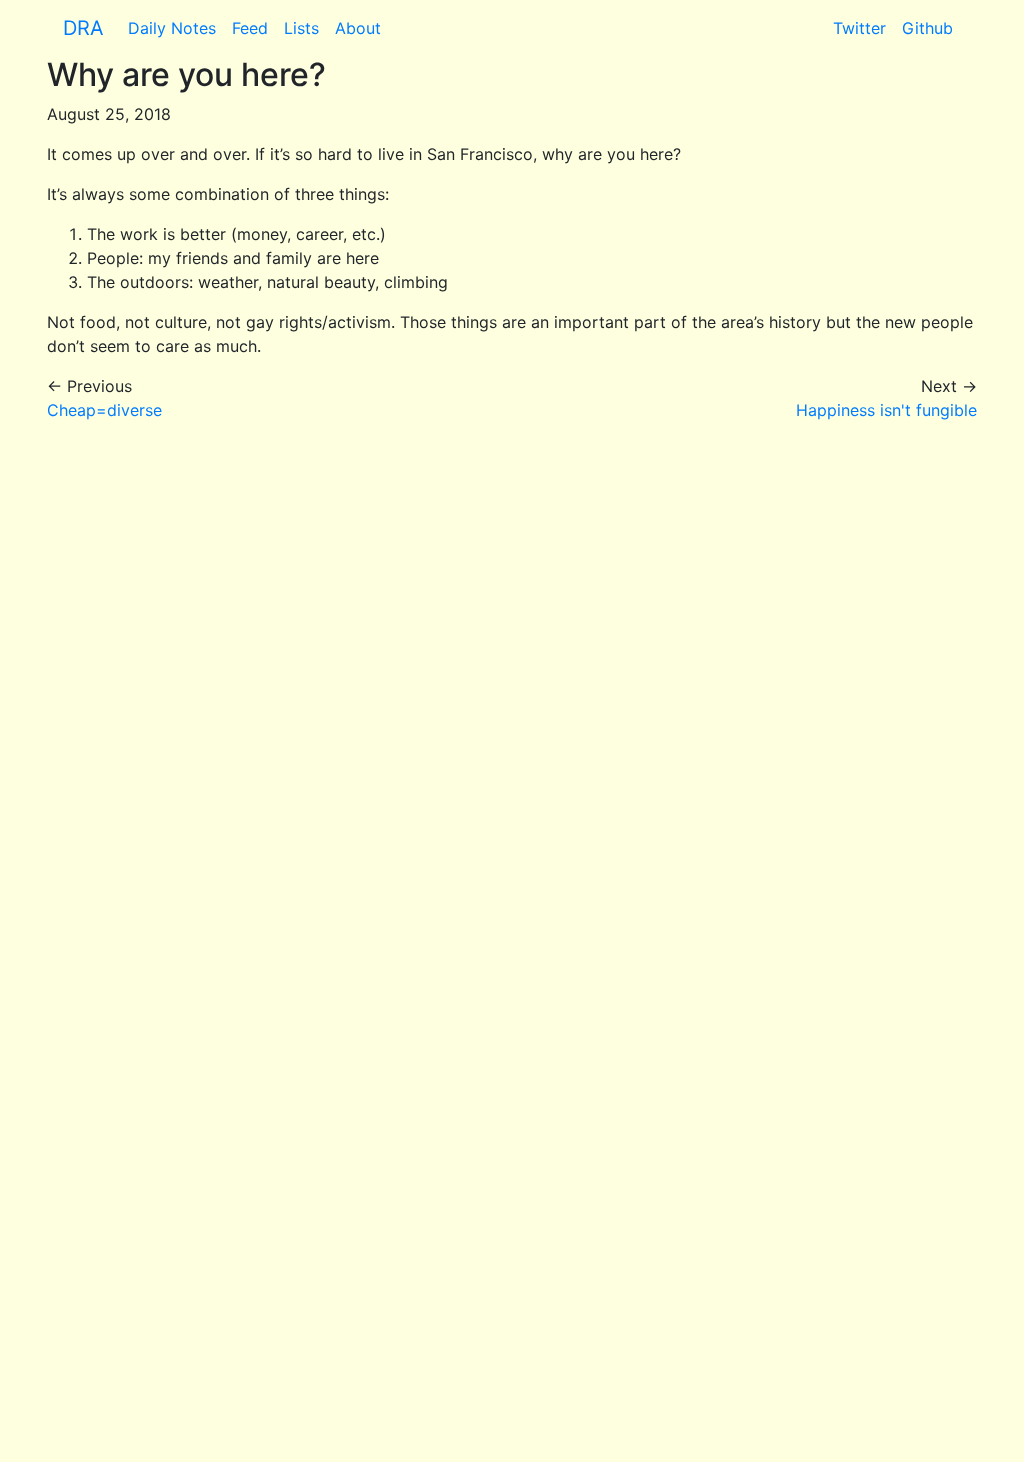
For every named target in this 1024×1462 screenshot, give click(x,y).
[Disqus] (512, 688)
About (358, 28)
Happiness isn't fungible (886, 410)
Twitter (859, 28)
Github (927, 28)
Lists (301, 28)
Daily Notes (172, 28)
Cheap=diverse (104, 410)
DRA (83, 28)
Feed (250, 28)
